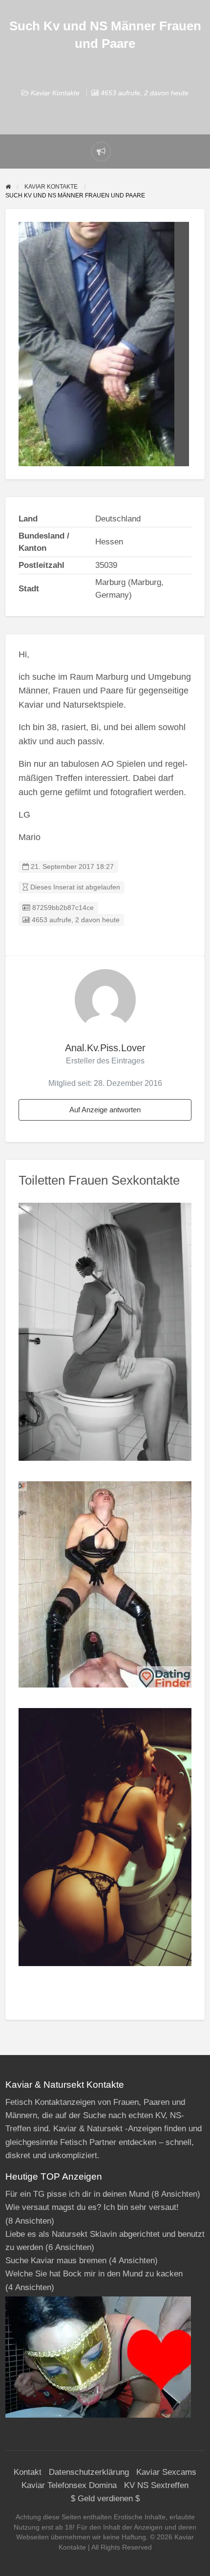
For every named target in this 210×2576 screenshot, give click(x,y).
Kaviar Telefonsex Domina (69, 2485)
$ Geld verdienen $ (105, 2499)
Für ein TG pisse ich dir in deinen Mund (77, 2194)
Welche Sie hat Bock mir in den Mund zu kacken (94, 2274)
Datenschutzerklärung (89, 2472)
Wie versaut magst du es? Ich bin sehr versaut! (92, 2207)
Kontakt (28, 2472)
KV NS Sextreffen (156, 2485)
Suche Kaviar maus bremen (56, 2261)
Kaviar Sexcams (166, 2472)
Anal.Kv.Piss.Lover (105, 1048)
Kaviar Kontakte (55, 93)
